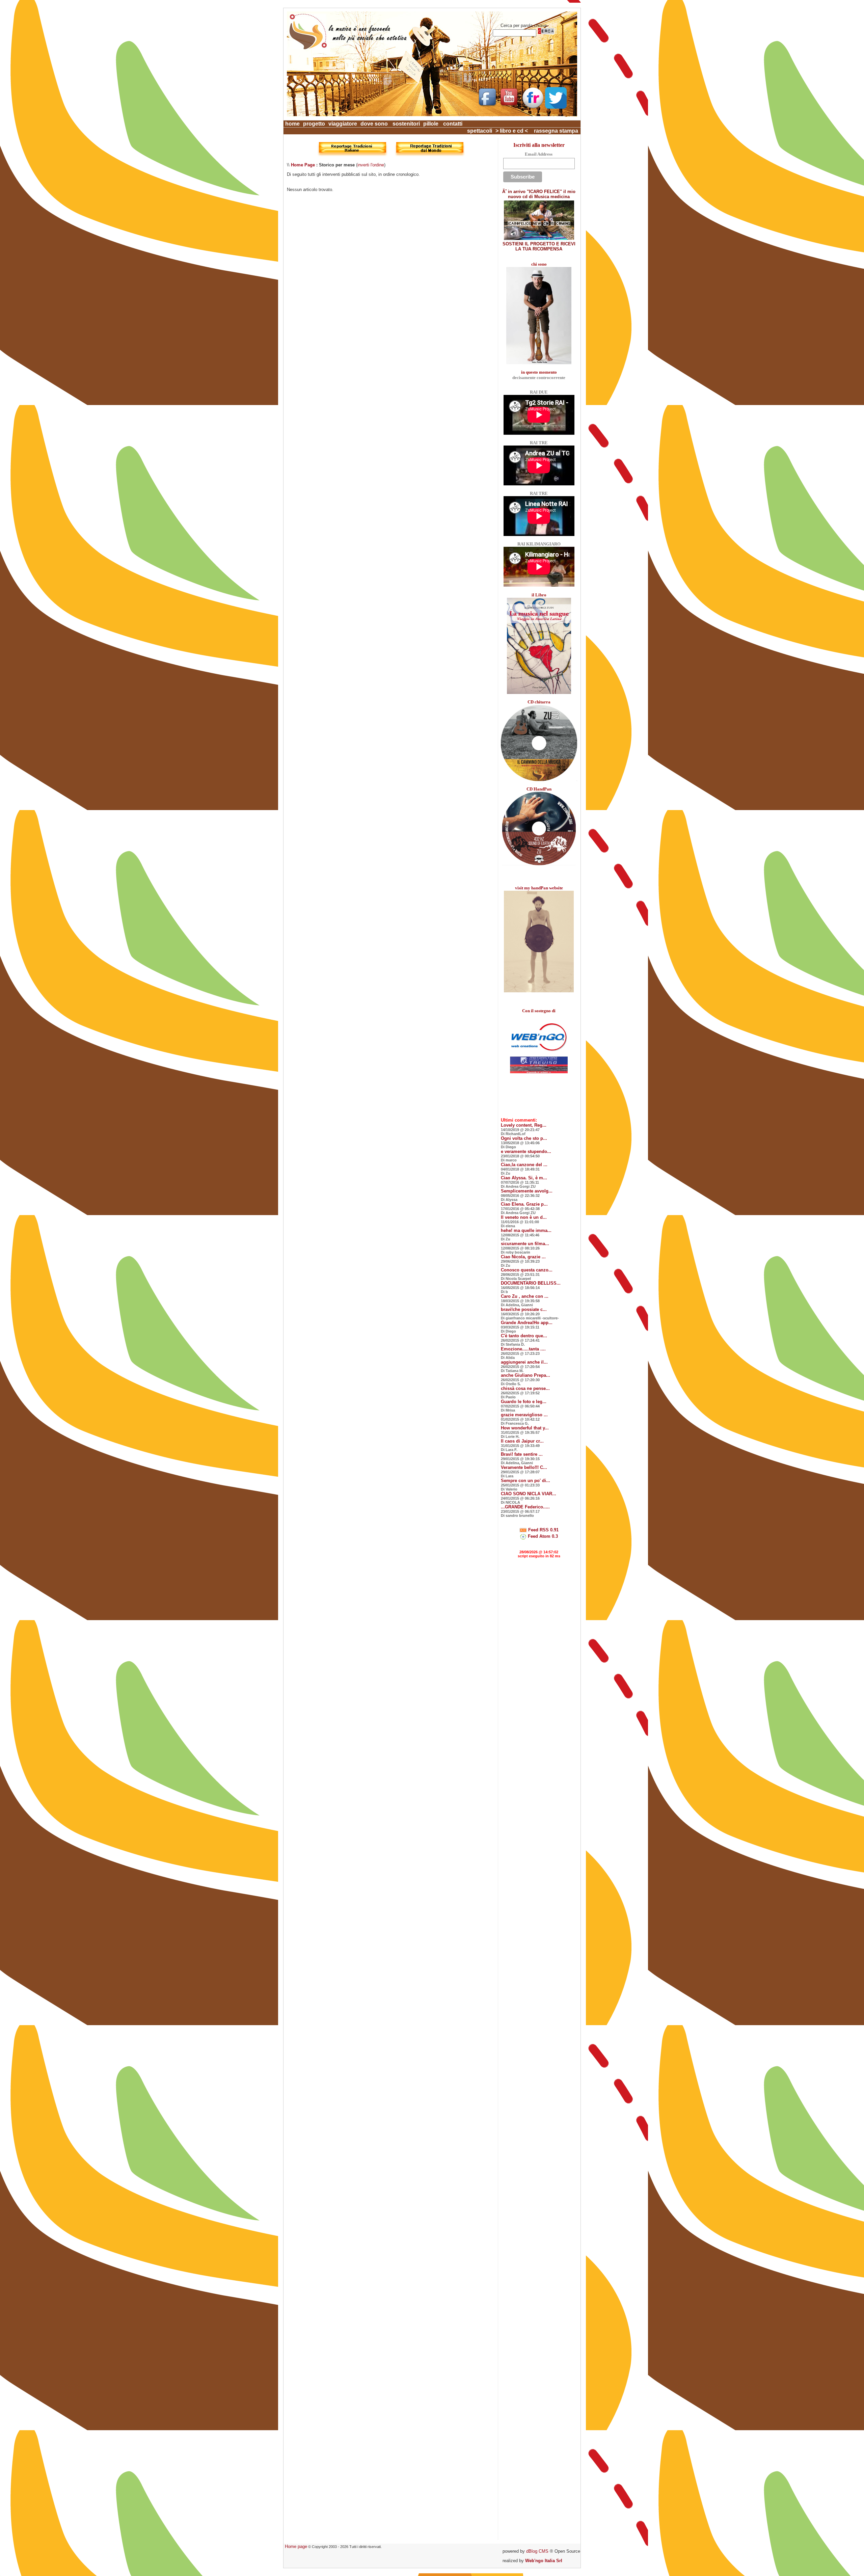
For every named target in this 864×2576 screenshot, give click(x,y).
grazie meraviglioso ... (524, 1415)
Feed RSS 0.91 (543, 1530)
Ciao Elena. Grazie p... (524, 1204)
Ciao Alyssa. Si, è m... (524, 1178)
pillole (431, 124)
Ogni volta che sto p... (524, 1138)
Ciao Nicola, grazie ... (523, 1257)
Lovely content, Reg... (524, 1125)
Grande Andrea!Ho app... (527, 1323)
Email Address (539, 154)
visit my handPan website (539, 888)
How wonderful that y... (525, 1428)
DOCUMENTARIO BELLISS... (531, 1283)
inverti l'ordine (371, 165)
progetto (314, 124)
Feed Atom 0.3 (542, 1536)
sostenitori (406, 124)
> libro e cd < (512, 131)
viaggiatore (343, 124)
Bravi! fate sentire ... (522, 1454)
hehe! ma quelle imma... (526, 1230)
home (292, 124)
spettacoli (480, 131)
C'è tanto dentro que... (524, 1336)
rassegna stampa (556, 131)
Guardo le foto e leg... (524, 1402)
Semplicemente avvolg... (527, 1191)
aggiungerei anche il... (524, 1362)
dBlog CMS (537, 2551)
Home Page (303, 165)
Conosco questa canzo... (527, 1270)
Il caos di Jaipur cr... (522, 1441)
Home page (296, 2546)
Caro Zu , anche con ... (525, 1296)
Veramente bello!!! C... (524, 1467)
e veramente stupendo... (526, 1151)
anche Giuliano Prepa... (525, 1375)
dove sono (374, 124)
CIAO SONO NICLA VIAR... (529, 1494)
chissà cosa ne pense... (525, 1388)
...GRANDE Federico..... (525, 1507)
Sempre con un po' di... (525, 1481)
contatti (453, 124)
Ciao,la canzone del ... (524, 1165)
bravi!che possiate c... (524, 1309)
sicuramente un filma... (525, 1244)
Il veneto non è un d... (524, 1217)
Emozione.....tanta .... (523, 1349)
